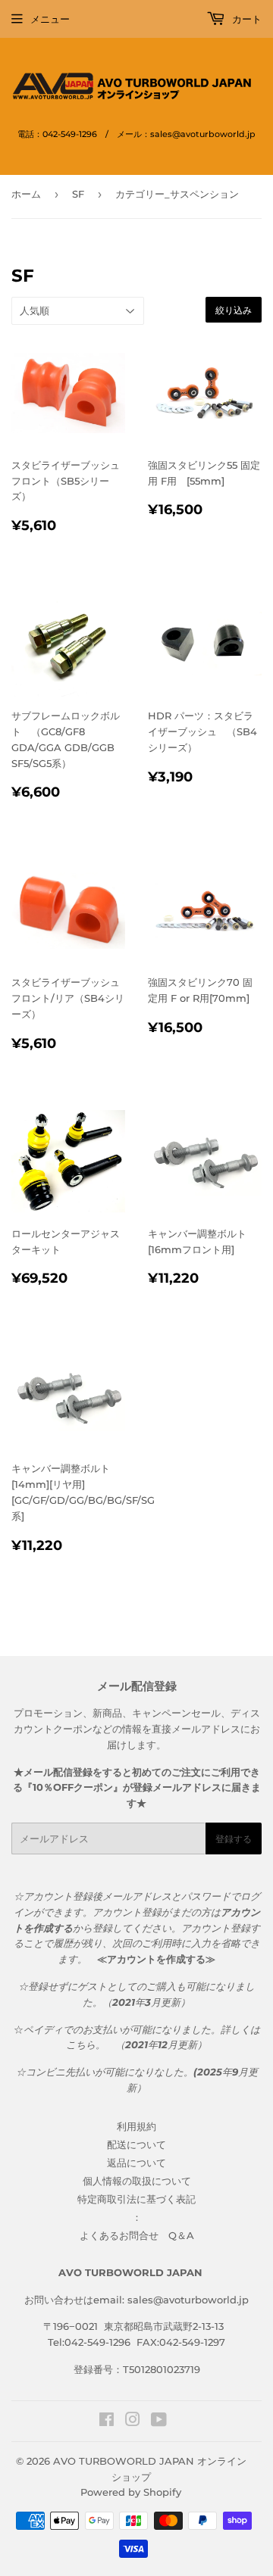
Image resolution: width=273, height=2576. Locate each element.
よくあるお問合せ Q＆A (137, 2235)
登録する (234, 1839)
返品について (136, 2163)
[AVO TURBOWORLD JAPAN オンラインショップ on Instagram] (133, 2422)
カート (245, 19)
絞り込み (234, 310)
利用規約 (136, 2126)
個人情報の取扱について (137, 2181)
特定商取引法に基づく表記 (136, 2199)
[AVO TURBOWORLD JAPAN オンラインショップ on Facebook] (107, 2422)
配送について (136, 2144)
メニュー (50, 19)
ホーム (26, 194)
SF (78, 194)
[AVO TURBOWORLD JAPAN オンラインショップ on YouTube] (159, 2422)
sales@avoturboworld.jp (188, 2300)
